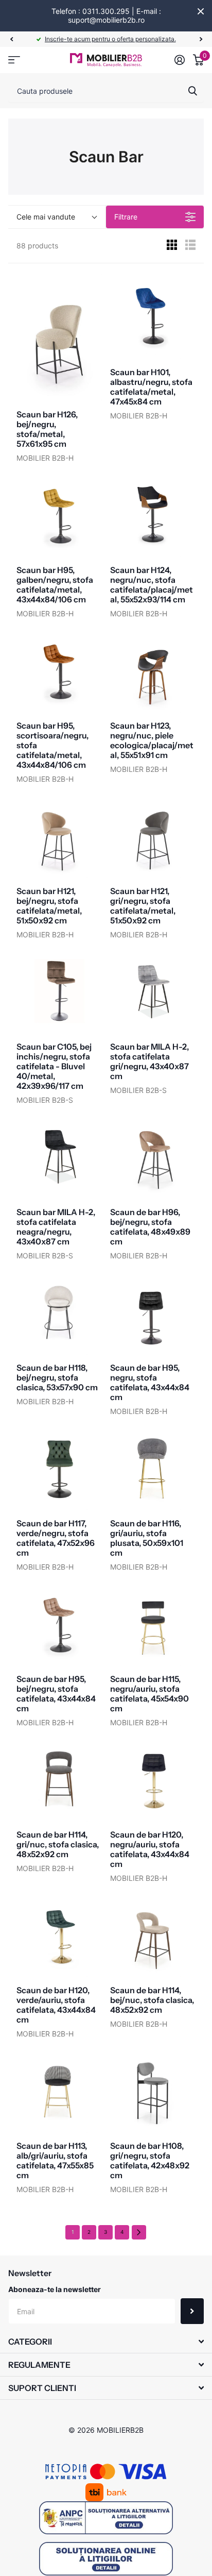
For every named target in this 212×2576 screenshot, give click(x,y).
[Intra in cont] (180, 60)
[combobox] (106, 91)
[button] (11, 39)
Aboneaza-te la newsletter (55, 2289)
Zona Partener (14, 60)
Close (201, 11)
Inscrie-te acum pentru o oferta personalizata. (110, 39)
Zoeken (192, 91)
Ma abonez (192, 2311)
